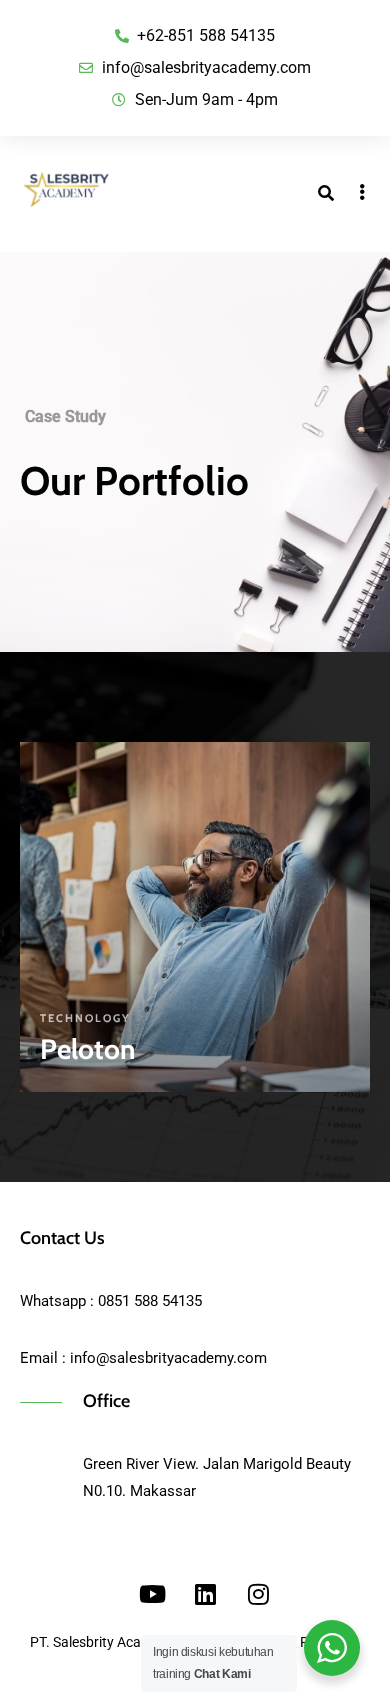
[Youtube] (152, 1594)
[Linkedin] (205, 1594)
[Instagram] (258, 1594)
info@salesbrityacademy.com (168, 1358)
